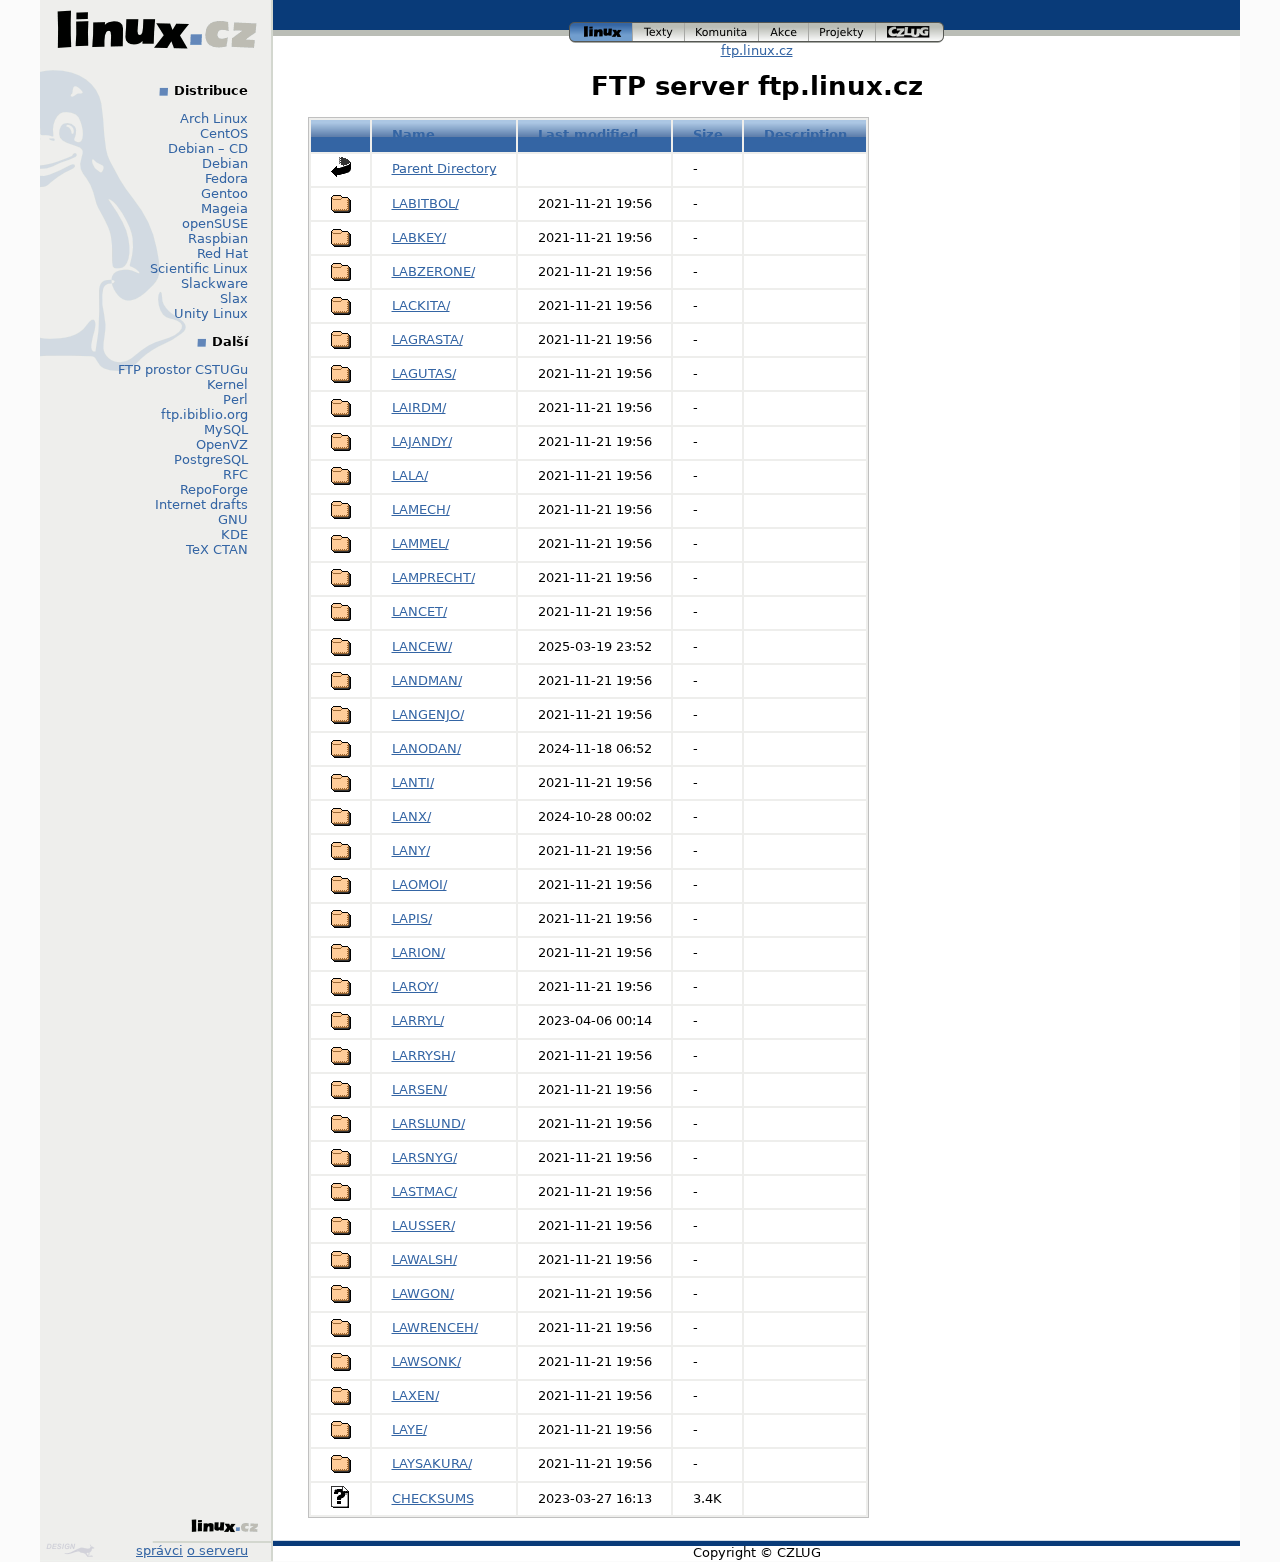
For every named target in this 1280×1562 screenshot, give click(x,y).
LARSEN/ (419, 1089)
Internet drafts (201, 504)
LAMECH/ (421, 509)
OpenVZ (222, 444)
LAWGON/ (423, 1293)
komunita (722, 29)
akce (784, 29)
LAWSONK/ (426, 1361)
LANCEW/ (422, 646)
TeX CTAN (217, 549)
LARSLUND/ (428, 1123)
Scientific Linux (199, 268)
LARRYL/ (418, 1020)
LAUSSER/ (423, 1225)
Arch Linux (214, 118)
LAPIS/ (412, 918)
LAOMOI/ (419, 884)
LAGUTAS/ (424, 373)
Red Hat (222, 253)
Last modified (588, 134)
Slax (234, 298)
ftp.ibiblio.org (204, 414)
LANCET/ (419, 611)
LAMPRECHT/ (433, 577)
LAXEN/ (415, 1395)
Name (413, 134)
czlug (910, 29)
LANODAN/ (426, 748)
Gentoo (224, 193)
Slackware (214, 283)
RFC (235, 474)
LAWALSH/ (424, 1259)
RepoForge (214, 489)
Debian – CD (208, 148)
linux (601, 29)
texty (659, 29)
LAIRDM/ (419, 407)
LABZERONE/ (433, 271)
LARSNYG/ (424, 1157)
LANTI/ (413, 782)
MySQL (226, 429)
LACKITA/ (421, 305)
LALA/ (410, 475)
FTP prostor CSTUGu (183, 369)
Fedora (226, 178)
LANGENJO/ (428, 714)
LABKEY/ (419, 237)
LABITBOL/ (425, 203)
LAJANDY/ (422, 441)
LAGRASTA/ (427, 339)
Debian (225, 163)
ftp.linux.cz (757, 50)
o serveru (217, 1550)
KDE (234, 534)
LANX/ (411, 816)
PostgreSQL (211, 459)
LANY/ (411, 850)
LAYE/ (409, 1429)
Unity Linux (211, 313)
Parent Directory (444, 168)
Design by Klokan (72, 1550)
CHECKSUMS (433, 1498)
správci (159, 1550)
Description (805, 134)
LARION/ (418, 952)
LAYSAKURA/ (432, 1463)
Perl (235, 399)
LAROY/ (415, 986)
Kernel (227, 384)
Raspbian (218, 238)
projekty (843, 29)
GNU (233, 519)
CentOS (224, 133)
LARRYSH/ (423, 1055)
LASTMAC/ (424, 1191)
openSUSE (215, 223)
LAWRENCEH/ (435, 1327)
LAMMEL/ (420, 543)
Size (708, 134)
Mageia (224, 208)
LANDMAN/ (427, 680)
